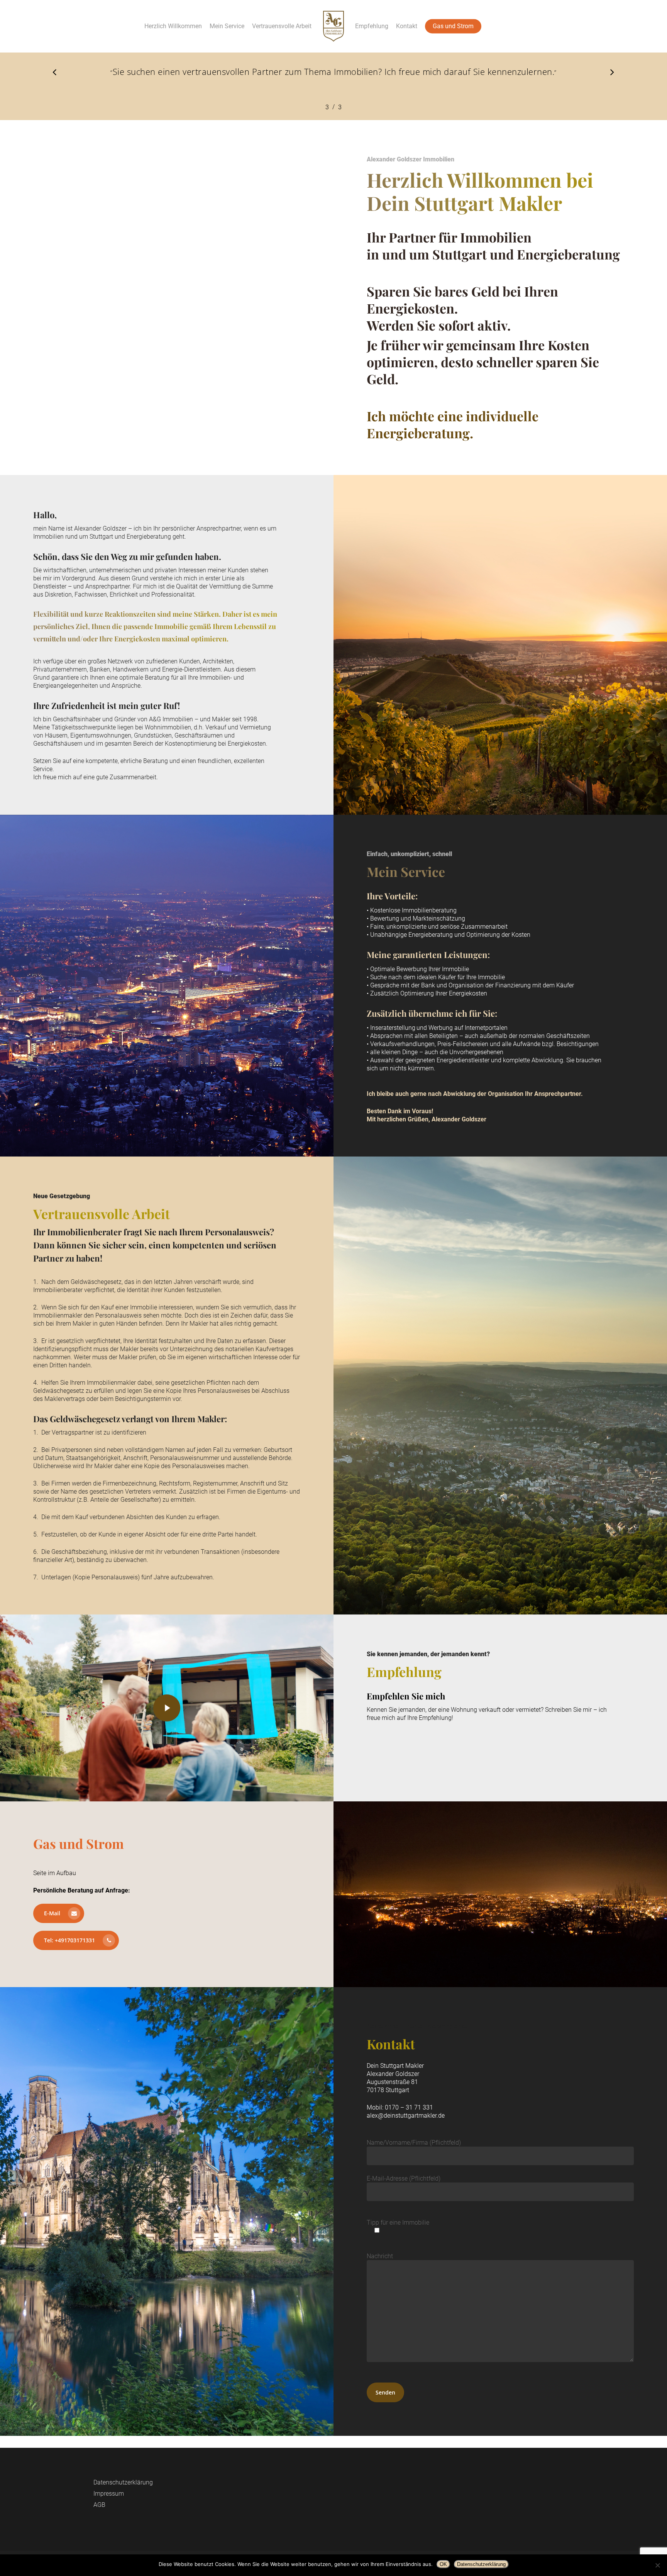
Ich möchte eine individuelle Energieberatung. (453, 424)
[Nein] (657, 2565)
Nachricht (380, 2256)
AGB (99, 2505)
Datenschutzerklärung (123, 2482)
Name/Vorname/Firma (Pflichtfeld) (414, 2143)
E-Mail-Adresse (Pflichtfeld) (404, 2178)
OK (443, 2564)
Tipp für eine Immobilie (398, 2222)
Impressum (109, 2494)
